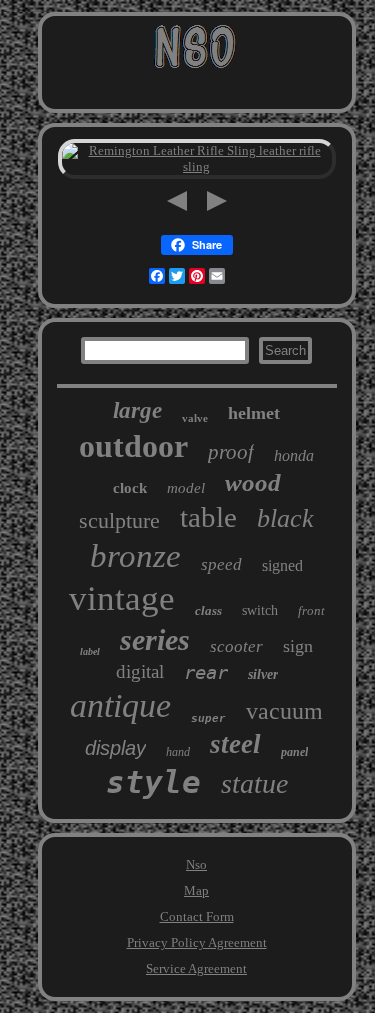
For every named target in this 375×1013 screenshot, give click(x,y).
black (285, 518)
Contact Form (197, 916)
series (155, 639)
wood (253, 482)
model (186, 488)
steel (235, 744)
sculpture (119, 520)
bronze (135, 556)
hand (178, 752)
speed (221, 564)
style (153, 782)
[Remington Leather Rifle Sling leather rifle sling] (197, 166)
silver (263, 674)
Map (196, 890)
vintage (122, 598)
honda (294, 455)
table (208, 517)
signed (282, 565)
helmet (254, 413)
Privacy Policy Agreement (197, 942)
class (208, 610)
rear (206, 672)
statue (254, 783)
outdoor (133, 446)
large (137, 410)
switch (260, 610)
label (90, 651)
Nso (196, 864)
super (208, 719)
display (115, 748)
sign (298, 646)
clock (130, 488)
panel (294, 752)
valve (195, 418)
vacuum (284, 711)
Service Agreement (196, 968)
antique (120, 705)
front (311, 610)
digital (140, 671)
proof (231, 452)
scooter (236, 646)
